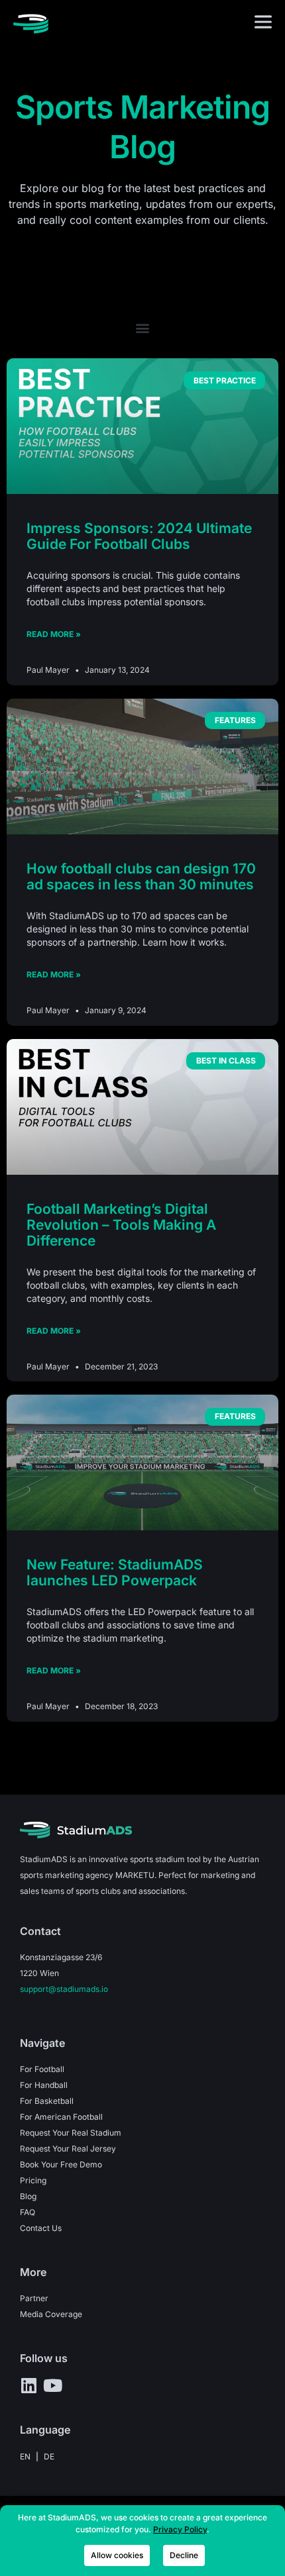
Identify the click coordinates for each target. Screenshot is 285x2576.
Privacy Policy (180, 2529)
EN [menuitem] (25, 2456)
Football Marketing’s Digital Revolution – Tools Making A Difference (121, 1225)
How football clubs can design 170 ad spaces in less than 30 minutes (141, 876)
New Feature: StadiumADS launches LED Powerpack (115, 1572)
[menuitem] (25, 2457)
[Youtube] (52, 2385)
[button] (143, 327)
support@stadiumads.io (64, 1989)
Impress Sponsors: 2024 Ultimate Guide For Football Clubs (139, 536)
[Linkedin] (28, 2385)
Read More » (54, 634)
